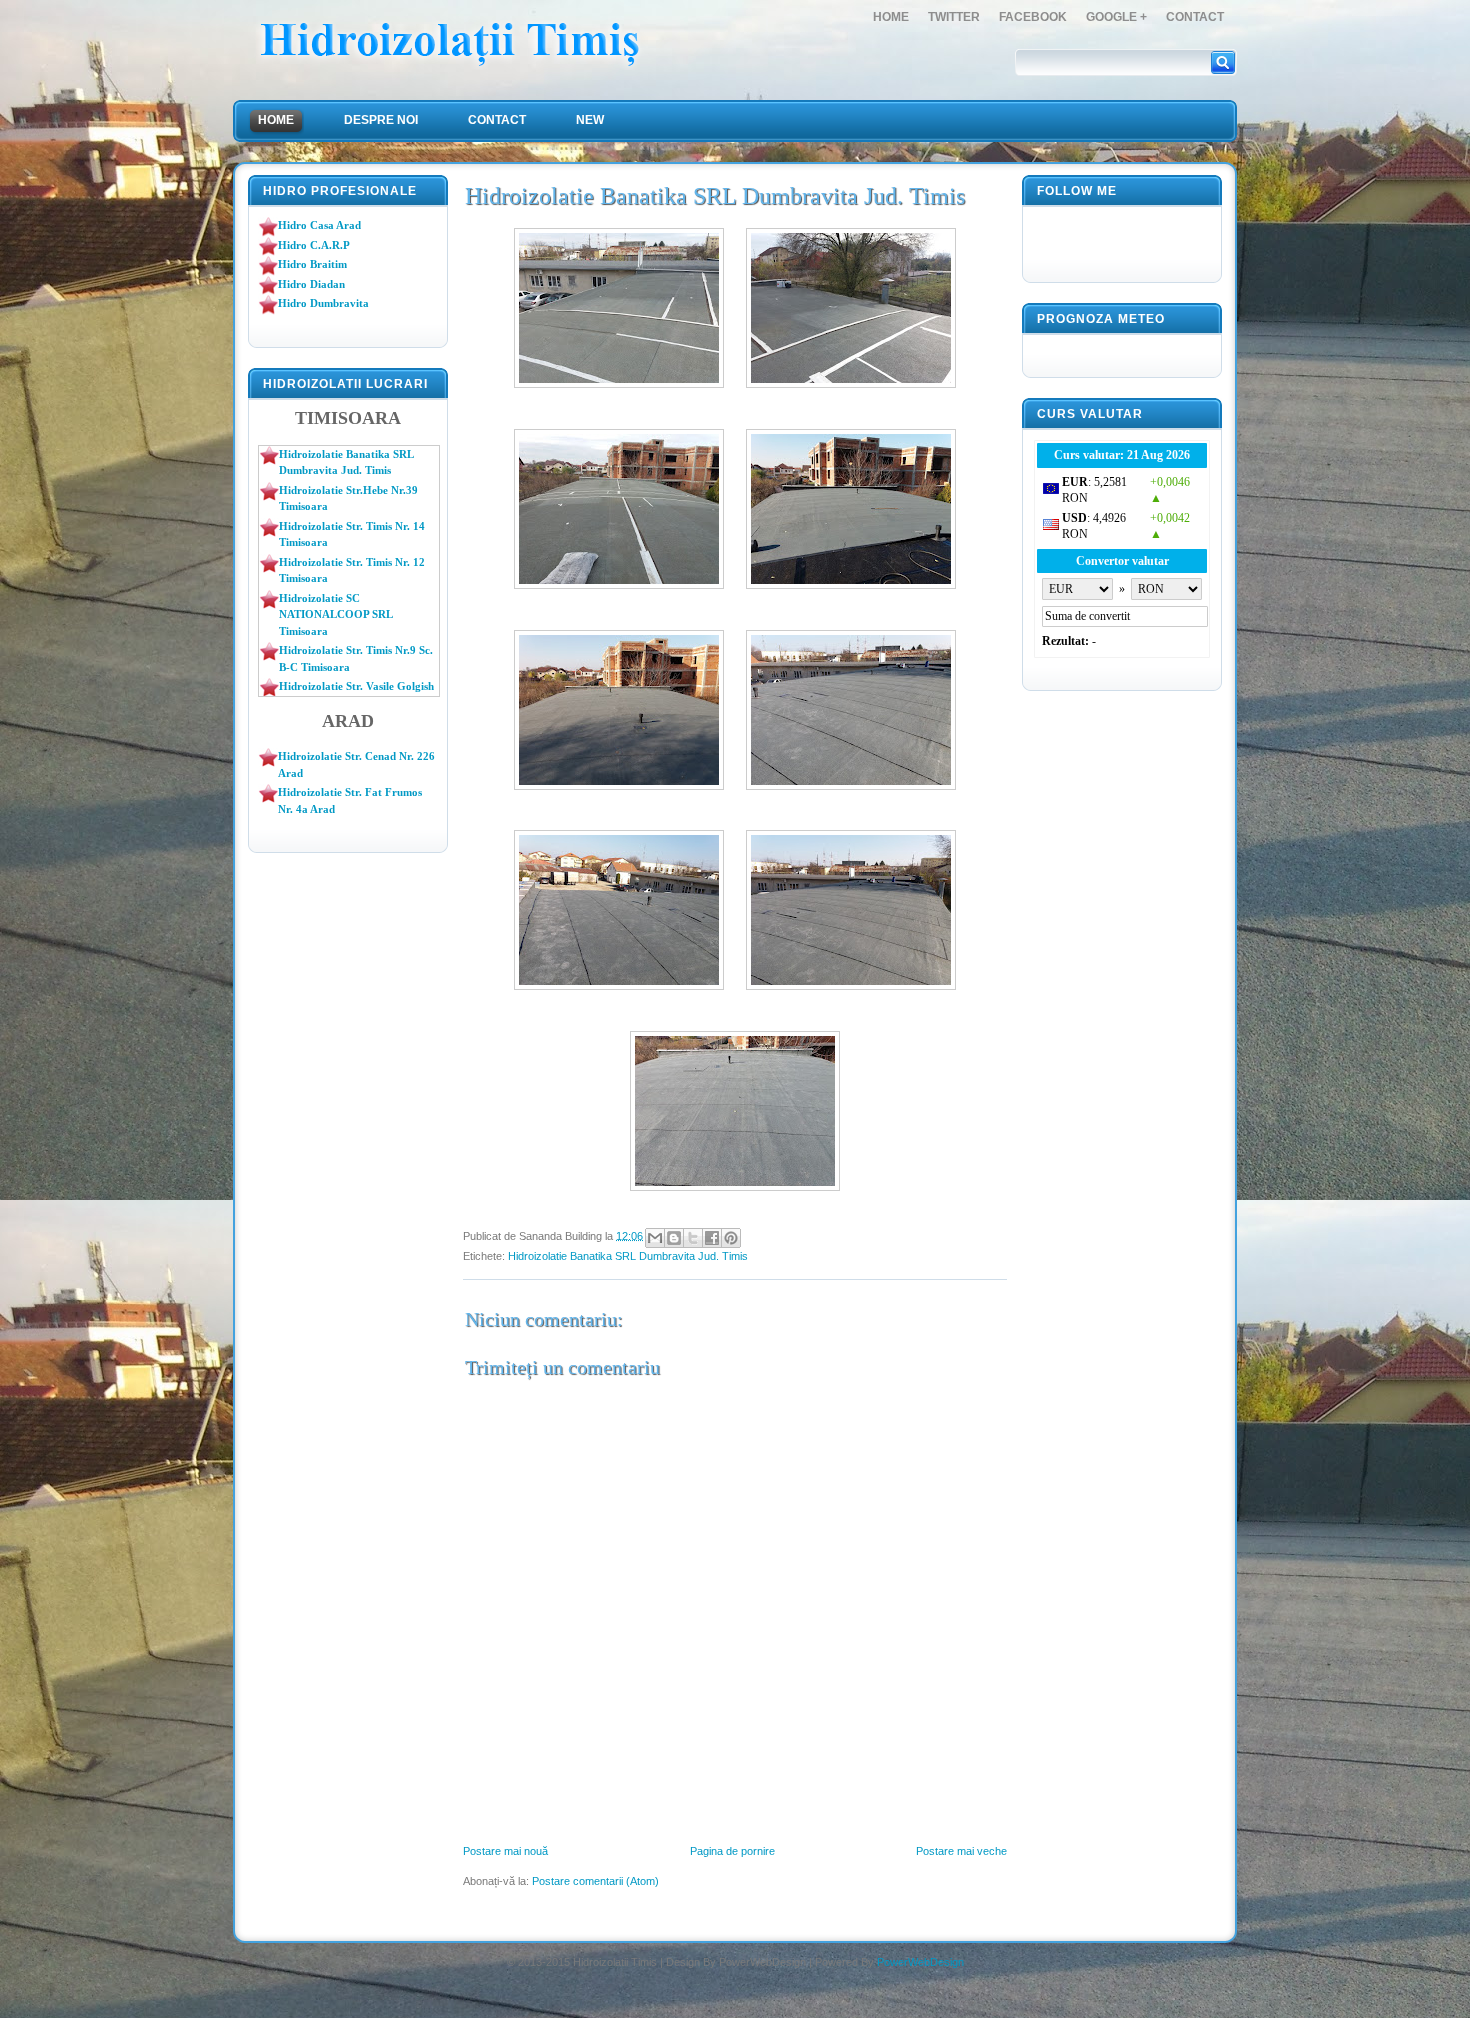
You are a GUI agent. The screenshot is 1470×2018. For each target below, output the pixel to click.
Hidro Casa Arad (319, 225)
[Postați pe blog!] (674, 1238)
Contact (1195, 17)
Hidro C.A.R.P (314, 245)
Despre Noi (381, 120)
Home (891, 17)
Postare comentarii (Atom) (595, 1881)
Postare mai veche (961, 1851)
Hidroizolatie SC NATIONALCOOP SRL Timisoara (335, 614)
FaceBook (1033, 17)
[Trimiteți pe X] (693, 1238)
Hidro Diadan (311, 284)
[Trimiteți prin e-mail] (655, 1238)
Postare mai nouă (505, 1851)
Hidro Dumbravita (323, 303)
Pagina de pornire (732, 1851)
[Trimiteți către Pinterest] (731, 1238)
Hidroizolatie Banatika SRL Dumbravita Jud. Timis (628, 1256)
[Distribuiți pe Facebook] (712, 1238)
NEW (590, 120)
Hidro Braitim (312, 264)
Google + (1116, 17)
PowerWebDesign (920, 1962)
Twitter (954, 17)
